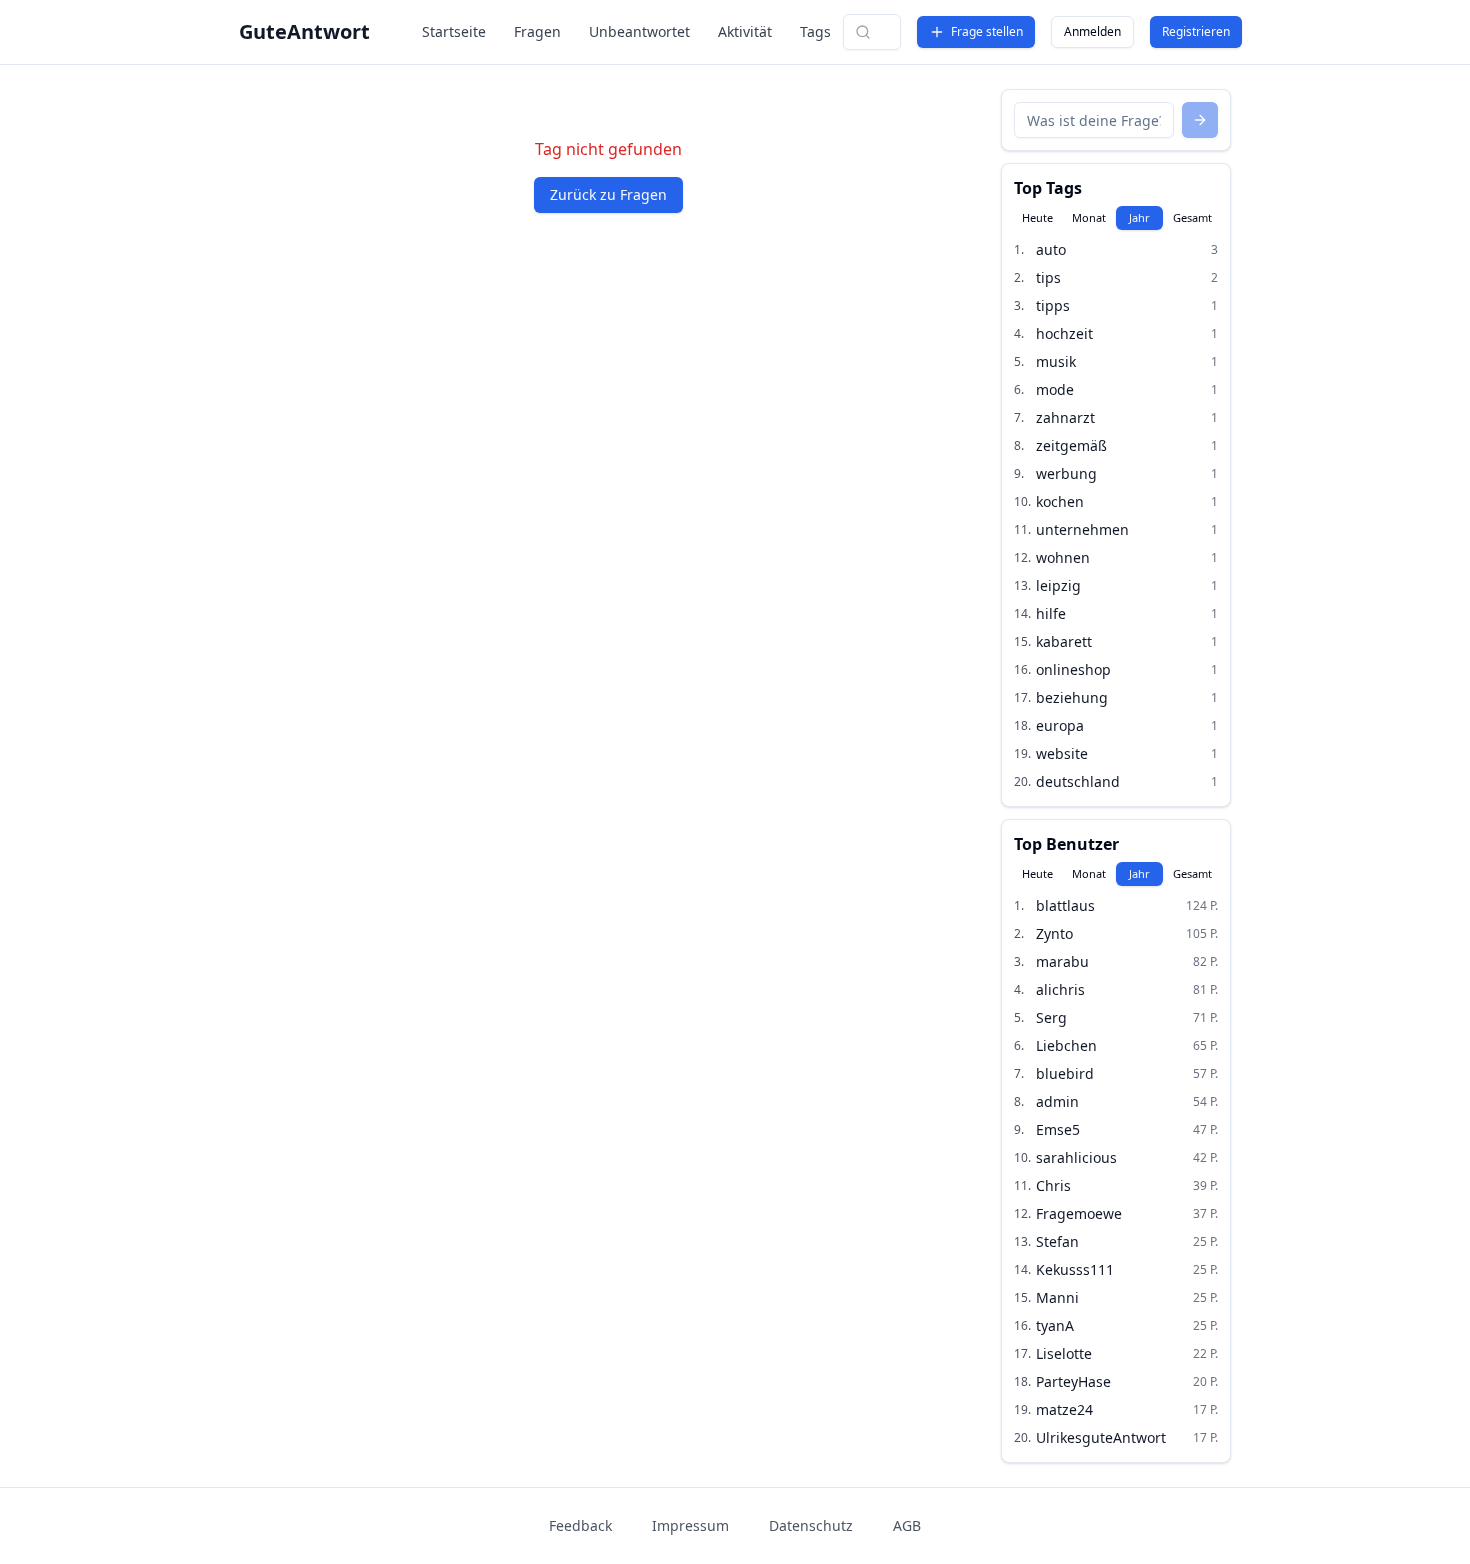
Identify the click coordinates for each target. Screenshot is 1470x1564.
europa (1060, 725)
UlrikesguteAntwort (1101, 1437)
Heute (1037, 217)
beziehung (1072, 697)
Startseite (454, 31)
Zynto (1054, 933)
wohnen (1063, 557)
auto (1051, 249)
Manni (1057, 1297)
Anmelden (1092, 31)
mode (1055, 389)
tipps (1053, 305)
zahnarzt (1065, 417)
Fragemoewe (1079, 1213)
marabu (1062, 961)
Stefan (1057, 1241)
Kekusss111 (1075, 1269)
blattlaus (1065, 905)
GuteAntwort (304, 31)
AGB (907, 1525)
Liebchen (1066, 1045)
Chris (1053, 1185)
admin (1057, 1101)
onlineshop (1073, 669)
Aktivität (745, 31)
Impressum (690, 1525)
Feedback (580, 1525)
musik (1056, 361)
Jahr (1139, 217)
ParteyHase (1073, 1381)
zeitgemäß (1071, 445)
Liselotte (1064, 1353)
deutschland (1078, 781)
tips (1048, 277)
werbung (1066, 473)
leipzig (1058, 585)
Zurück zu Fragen (608, 194)
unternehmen (1082, 529)
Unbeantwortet (639, 31)
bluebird (1065, 1073)
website (1062, 753)
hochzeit (1064, 333)
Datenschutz (811, 1525)
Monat (1089, 217)
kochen (1060, 501)
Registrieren (1196, 31)
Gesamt (1192, 217)
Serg (1051, 1017)
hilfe (1051, 613)
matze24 (1064, 1409)
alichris (1060, 989)
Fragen (537, 31)
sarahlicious (1076, 1157)
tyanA (1055, 1325)
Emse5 (1058, 1129)
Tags (815, 31)
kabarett (1064, 641)
